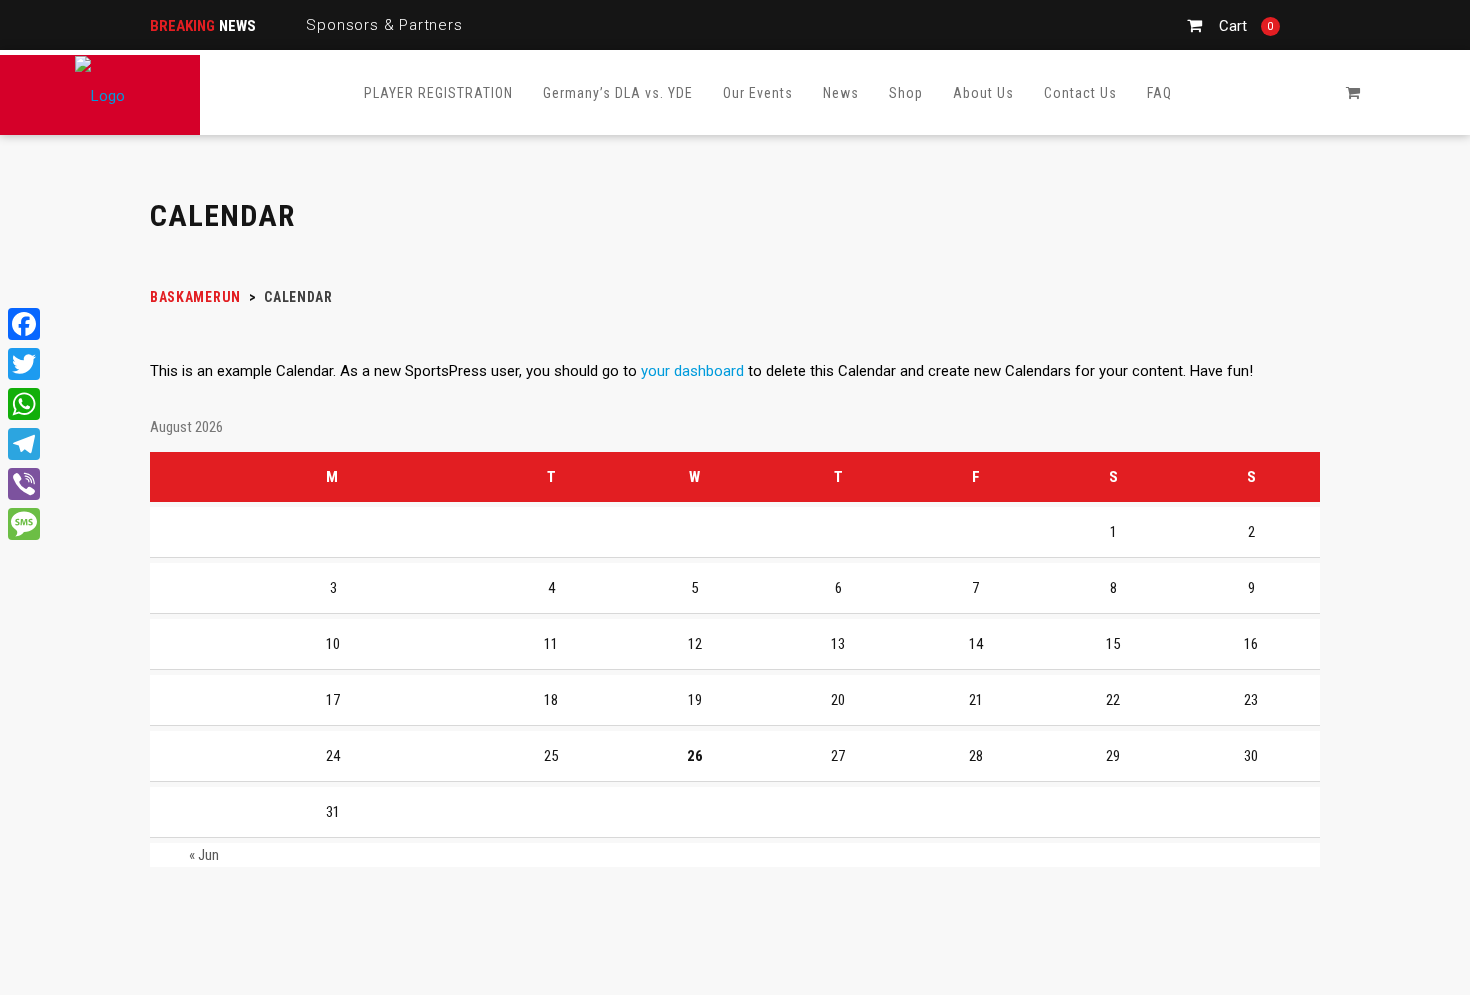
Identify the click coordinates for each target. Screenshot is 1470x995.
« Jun (204, 855)
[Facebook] (24, 324)
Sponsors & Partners (384, 25)
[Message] (24, 524)
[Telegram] (24, 444)
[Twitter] (24, 364)
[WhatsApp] (24, 404)
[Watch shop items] (1353, 93)
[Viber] (24, 484)
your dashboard (692, 371)
